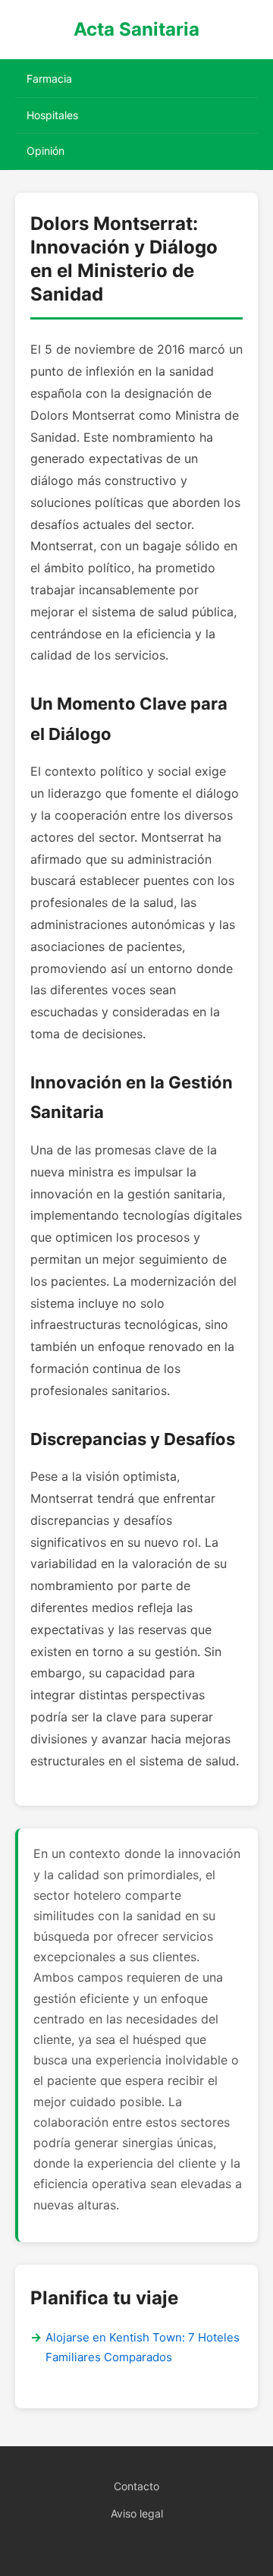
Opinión (45, 151)
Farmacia (49, 79)
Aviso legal (137, 2513)
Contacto (136, 2486)
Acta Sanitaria (136, 29)
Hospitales (52, 115)
